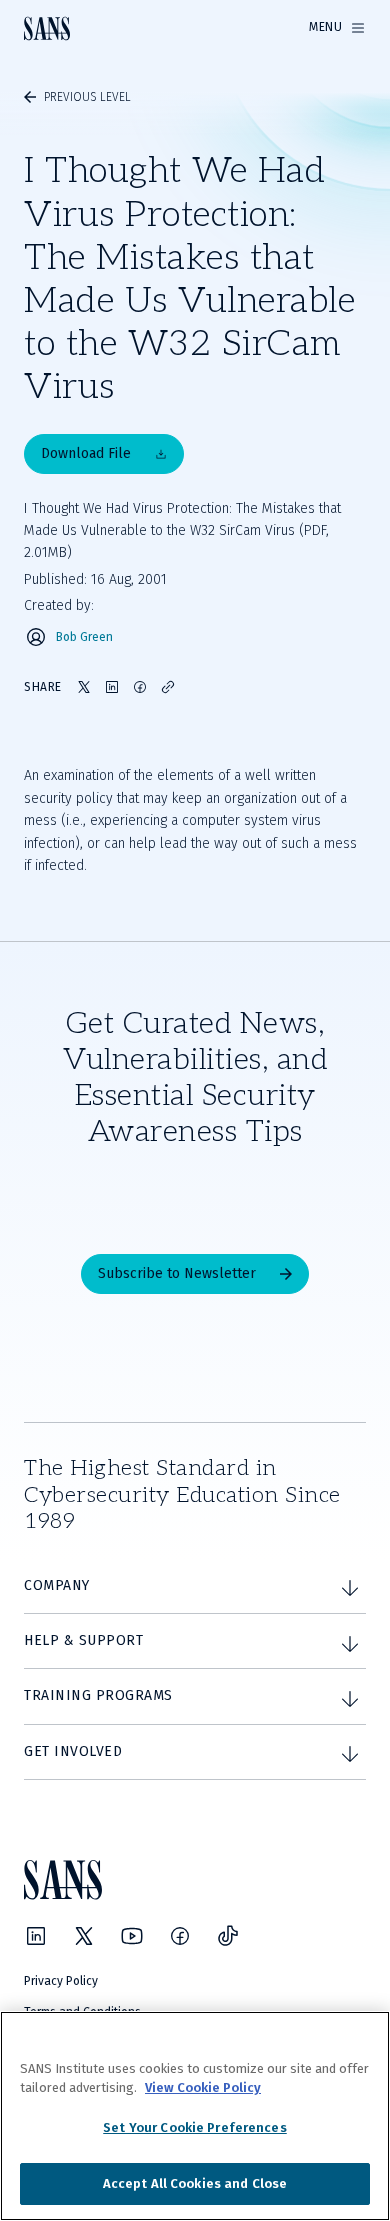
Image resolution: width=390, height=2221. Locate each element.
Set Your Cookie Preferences (195, 2127)
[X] (84, 1936)
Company (57, 1585)
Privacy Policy (61, 1981)
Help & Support (83, 1640)
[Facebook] (180, 1936)
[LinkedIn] (36, 1936)
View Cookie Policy (203, 2087)
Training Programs (98, 1695)
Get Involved (73, 1751)
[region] (195, 2116)
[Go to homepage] (47, 28)
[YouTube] (132, 1936)
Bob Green (84, 637)
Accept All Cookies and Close (195, 2183)
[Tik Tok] (228, 1936)
